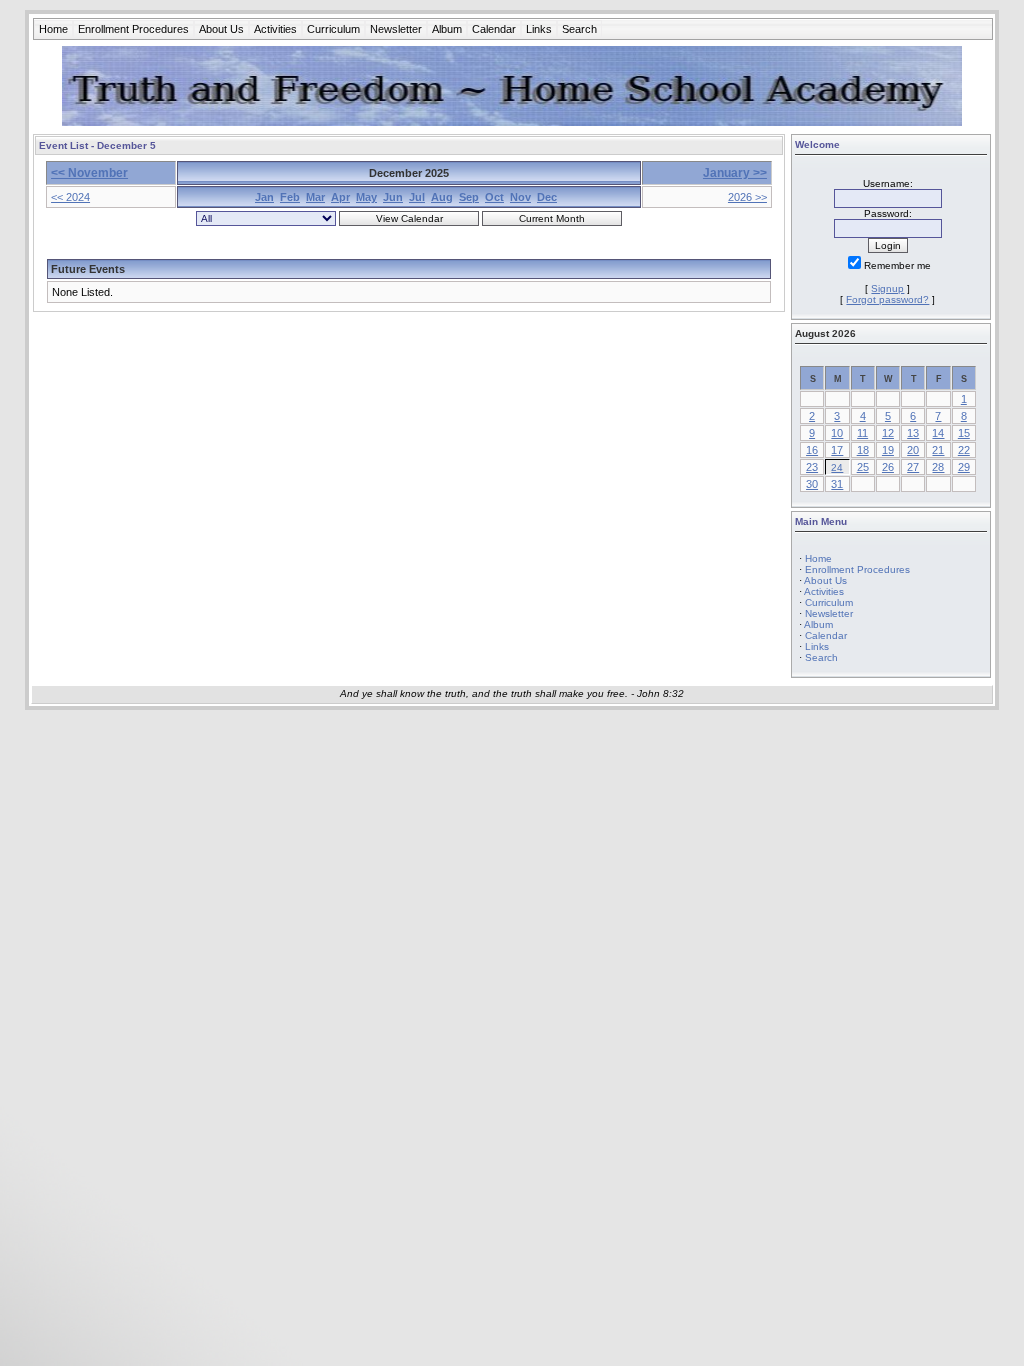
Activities (275, 29)
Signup (887, 288)
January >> (735, 173)
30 (812, 484)
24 (837, 467)
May (366, 197)
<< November (89, 173)
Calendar (494, 29)
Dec (547, 197)
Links (539, 29)
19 (888, 450)
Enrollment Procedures (133, 29)
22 (964, 450)
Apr (340, 197)
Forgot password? (887, 299)
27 (913, 467)
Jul (417, 197)
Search (579, 29)
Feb (290, 197)
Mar (315, 197)
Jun (393, 197)
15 (964, 433)
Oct (494, 197)
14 (938, 433)
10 (837, 433)
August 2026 (825, 333)
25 (863, 467)
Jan (264, 197)
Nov (520, 197)
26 (888, 467)
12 (888, 433)
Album (447, 29)
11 (862, 433)
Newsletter (396, 29)
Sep (469, 197)
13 (913, 433)
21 (938, 450)
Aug (442, 197)
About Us (221, 29)
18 (863, 450)
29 (964, 467)
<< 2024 (70, 197)
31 (837, 484)
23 (812, 467)
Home (53, 29)
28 (938, 467)
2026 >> (747, 197)
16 (812, 450)
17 (837, 450)
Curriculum (333, 29)
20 (913, 450)
